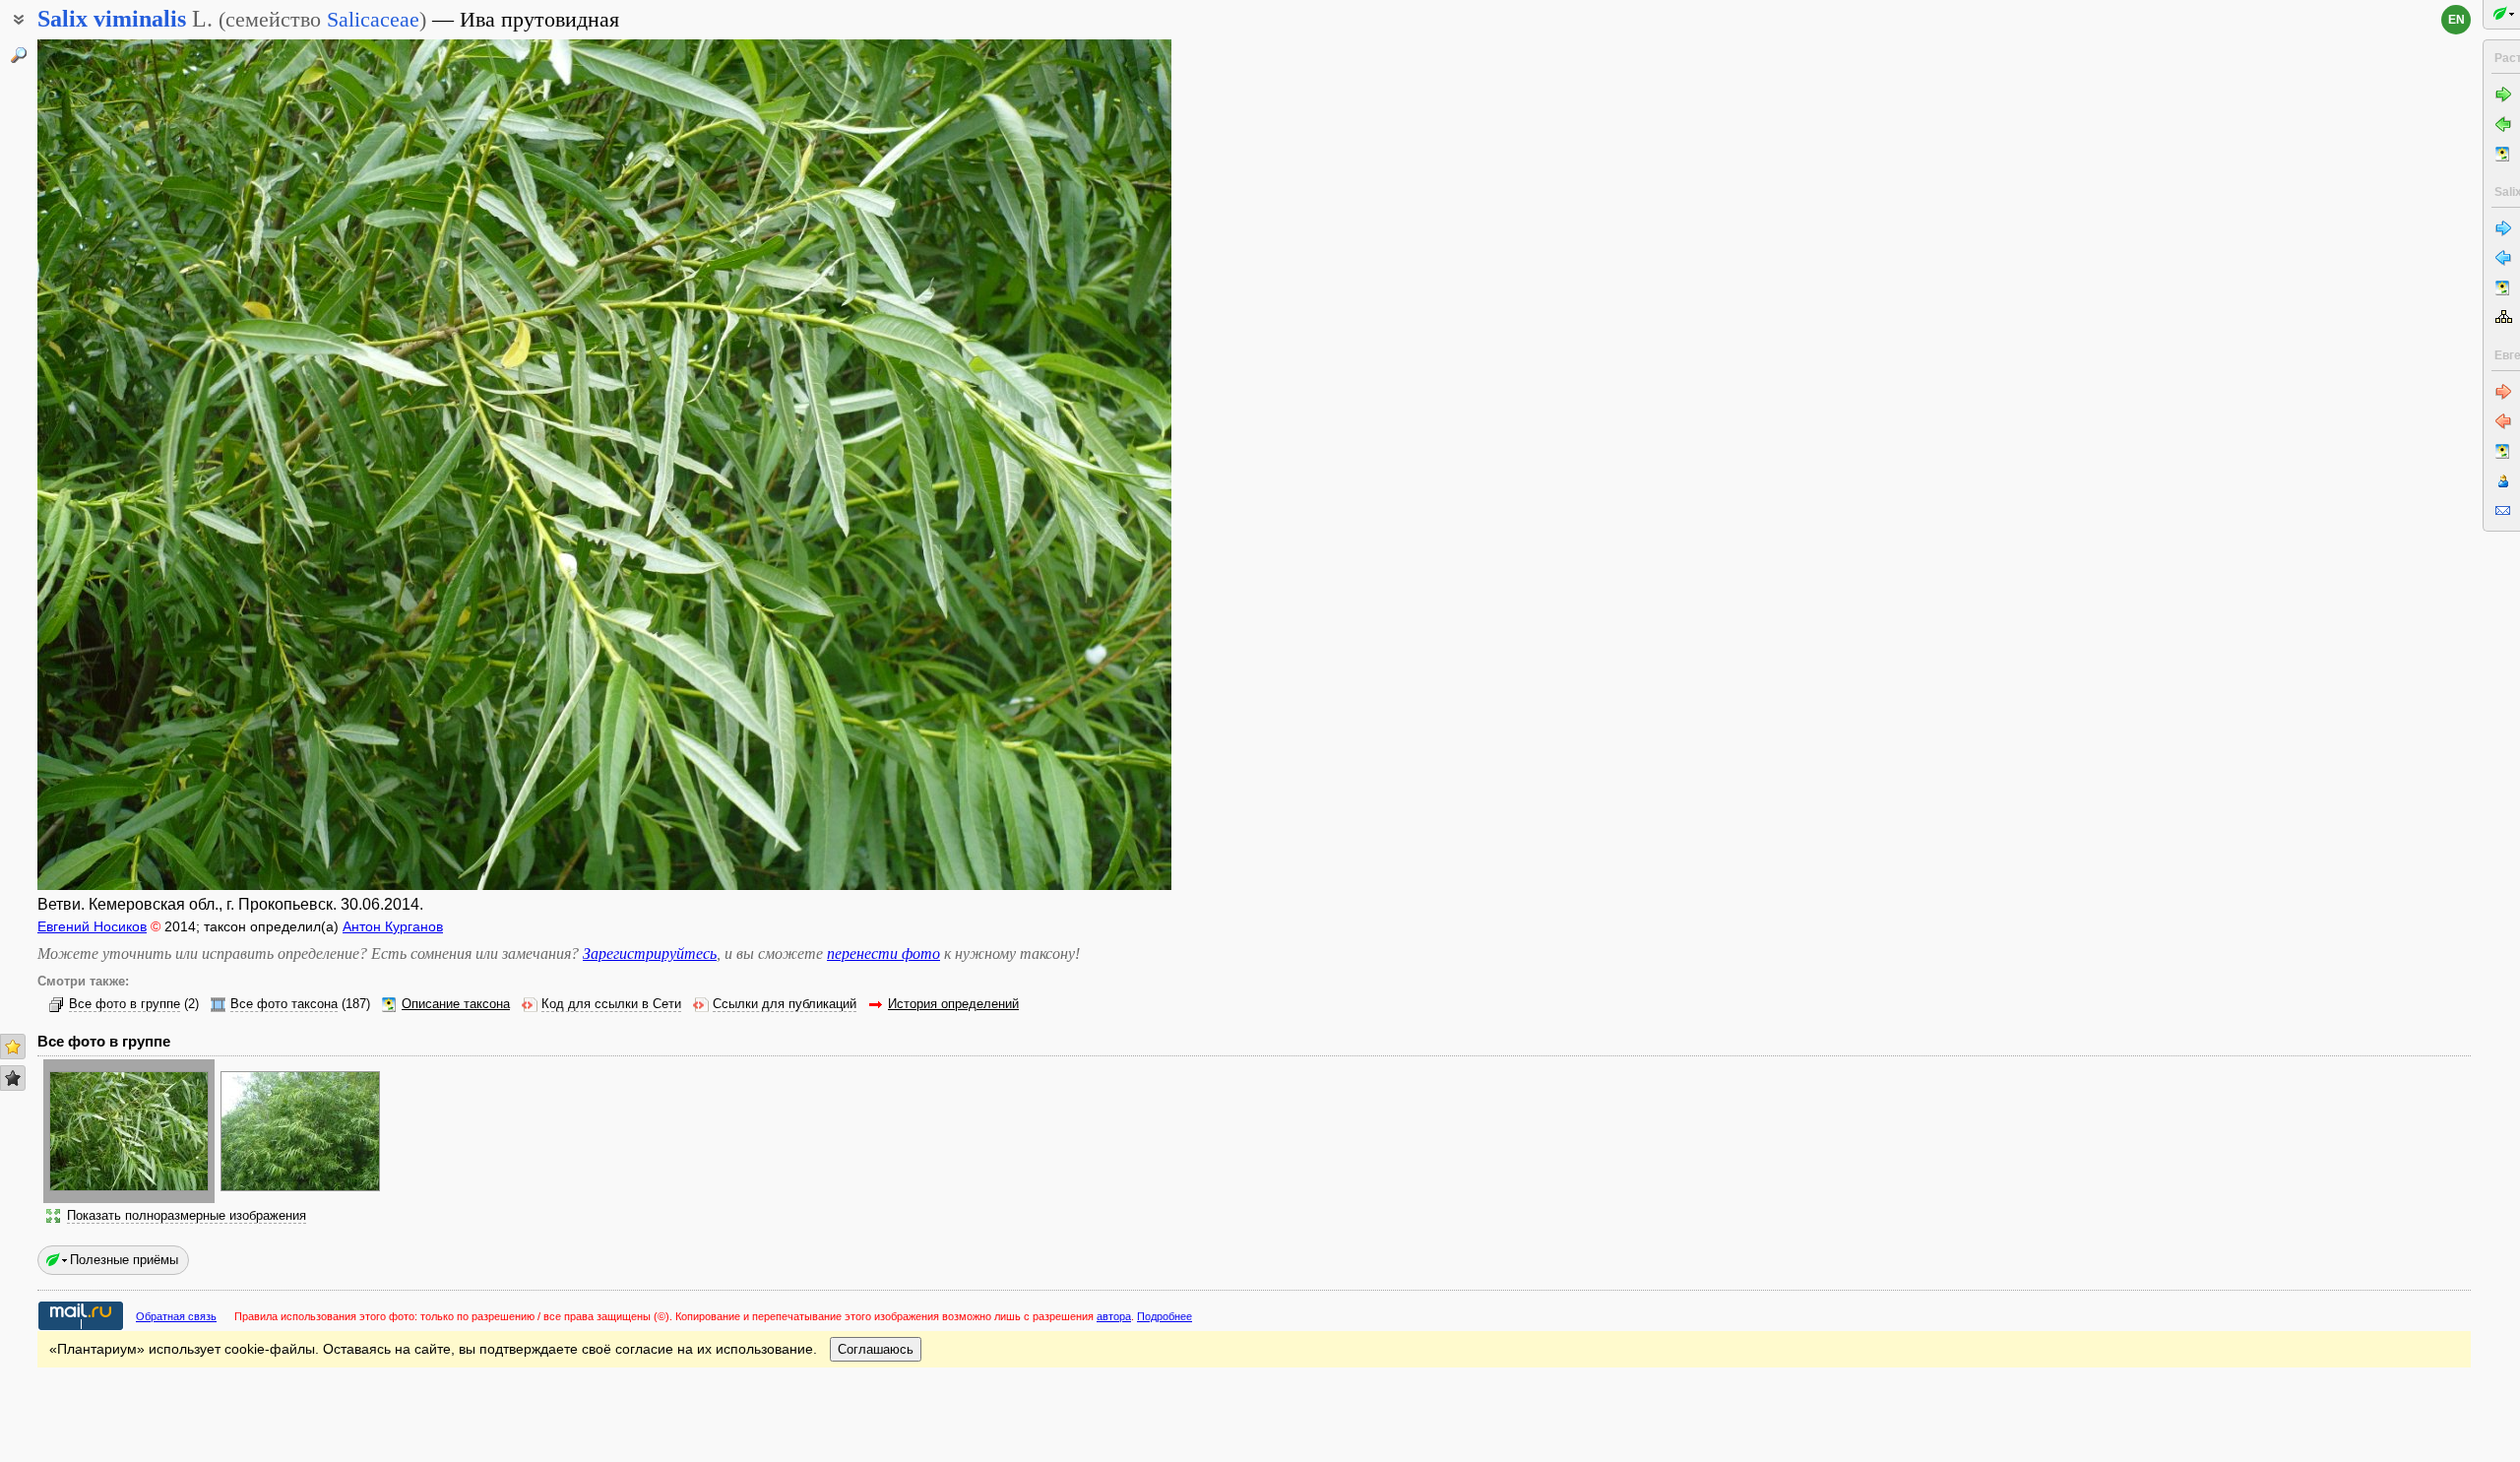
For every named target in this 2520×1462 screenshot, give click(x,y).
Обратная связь (176, 1316)
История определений (953, 1004)
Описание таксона (456, 1004)
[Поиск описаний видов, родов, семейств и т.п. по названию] (19, 55)
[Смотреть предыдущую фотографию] (156, 465)
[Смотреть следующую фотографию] (1053, 465)
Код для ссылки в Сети (611, 1004)
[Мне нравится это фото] (13, 1047)
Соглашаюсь (876, 1349)
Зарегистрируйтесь (650, 953)
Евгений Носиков (92, 926)
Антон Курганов (393, 926)
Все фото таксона (284, 1004)
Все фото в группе (125, 1004)
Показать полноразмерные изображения (187, 1216)
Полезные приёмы (124, 1260)
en (2457, 20)
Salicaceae (373, 19)
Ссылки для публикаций (785, 1004)
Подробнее (1165, 1316)
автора (1114, 1316)
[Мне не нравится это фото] (13, 1078)
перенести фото (883, 953)
